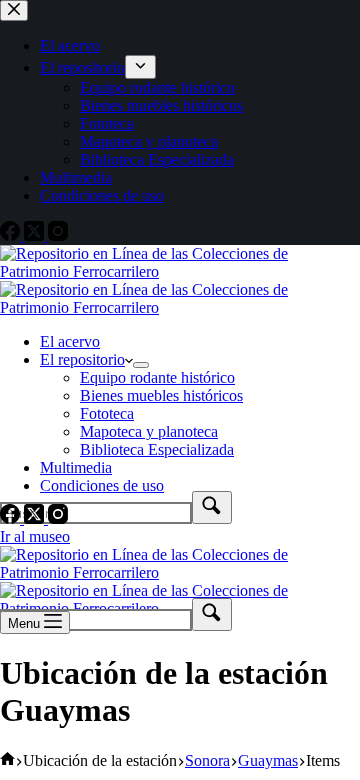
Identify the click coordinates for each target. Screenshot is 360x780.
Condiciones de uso (102, 485)
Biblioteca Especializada (157, 449)
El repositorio (82, 359)
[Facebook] (12, 518)
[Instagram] (58, 518)
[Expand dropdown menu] (141, 365)
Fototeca (107, 413)
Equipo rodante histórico (157, 377)
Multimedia (76, 467)
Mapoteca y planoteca (149, 431)
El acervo (70, 341)
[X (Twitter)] (36, 518)
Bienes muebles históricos (161, 395)
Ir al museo (35, 536)
